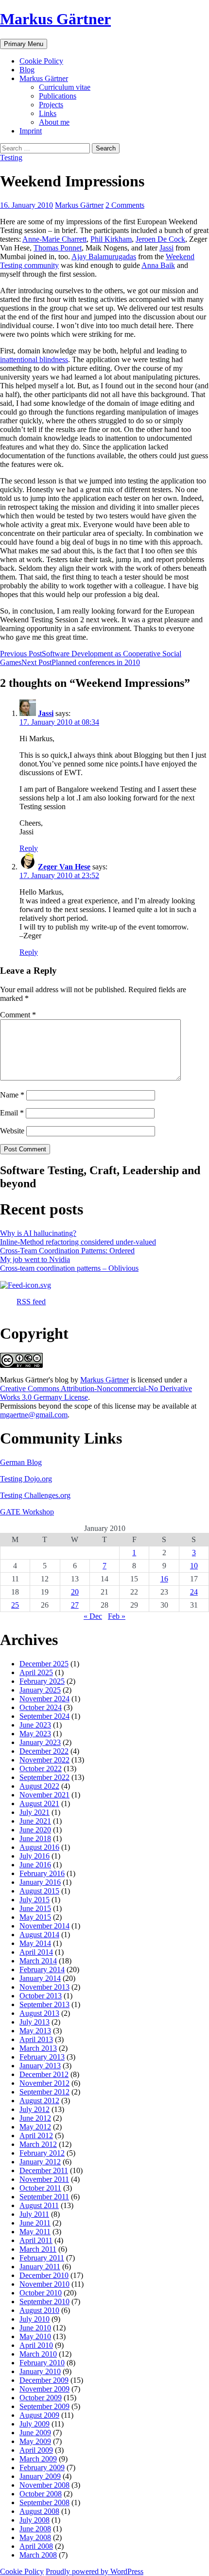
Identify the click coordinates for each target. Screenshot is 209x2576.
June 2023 (35, 1725)
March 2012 (38, 2144)
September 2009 (44, 2406)
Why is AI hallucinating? (38, 1233)
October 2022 (41, 1769)
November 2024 (44, 1699)
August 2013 (39, 2013)
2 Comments (125, 205)
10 (194, 1566)
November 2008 (44, 2485)
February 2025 (42, 1681)
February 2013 (42, 2057)
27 (75, 1605)
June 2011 (35, 2223)
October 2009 (41, 2398)
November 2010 (44, 2284)
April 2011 (36, 2240)
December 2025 (44, 1664)
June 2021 (35, 1821)
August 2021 (39, 1803)
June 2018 (35, 1838)
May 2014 (35, 1943)
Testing (11, 158)
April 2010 (36, 2345)
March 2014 (38, 1961)
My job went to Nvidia (35, 1259)
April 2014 (36, 1952)
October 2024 (41, 1707)
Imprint (31, 131)
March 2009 (38, 2459)
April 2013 (36, 2039)
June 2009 (35, 2433)
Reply (29, 848)
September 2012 (44, 2092)
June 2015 (35, 1908)
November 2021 (44, 1795)
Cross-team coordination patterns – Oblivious (69, 1268)
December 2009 (44, 2380)
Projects (51, 105)
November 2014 (44, 1926)
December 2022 (44, 1751)
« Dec (93, 1616)
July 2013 (35, 2022)
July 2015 (35, 1900)
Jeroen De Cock (160, 239)
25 (15, 1605)
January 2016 (40, 1882)
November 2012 (44, 2083)
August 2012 (39, 2101)
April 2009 (36, 2450)
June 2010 (35, 2328)
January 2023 (40, 1742)
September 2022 (44, 1777)
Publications (58, 96)
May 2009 (35, 2441)
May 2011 (35, 2232)
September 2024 (44, 1716)
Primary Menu (24, 44)
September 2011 (44, 2197)
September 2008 (44, 2502)
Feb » (117, 1616)
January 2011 (40, 2267)
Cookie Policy (41, 61)
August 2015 (39, 1891)
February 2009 (42, 2468)
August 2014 (39, 1935)
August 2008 (39, 2511)
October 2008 (41, 2494)
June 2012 (35, 2118)
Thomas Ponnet (58, 248)
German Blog (21, 1462)
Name (12, 1095)
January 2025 (40, 1690)
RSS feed (31, 1302)
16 (164, 1579)
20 (75, 1592)
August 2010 (39, 2310)
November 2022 (44, 1760)
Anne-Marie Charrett (54, 239)
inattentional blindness (34, 359)
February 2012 (42, 2153)
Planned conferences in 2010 (81, 662)
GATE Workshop (27, 1512)
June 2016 (35, 1865)
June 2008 (35, 2529)
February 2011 (42, 2258)
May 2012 (35, 2127)
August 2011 (39, 2205)
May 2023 (35, 1734)
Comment (18, 1015)
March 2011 (38, 2249)
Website (12, 1131)
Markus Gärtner (55, 19)
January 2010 (40, 2371)
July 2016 (35, 1856)
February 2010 (42, 2363)
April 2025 (36, 1672)
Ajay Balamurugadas (104, 257)
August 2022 (39, 1786)
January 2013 (40, 2066)
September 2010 (44, 2302)
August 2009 (39, 2415)
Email (12, 1113)
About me (54, 122)
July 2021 (35, 1812)
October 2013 (41, 1996)
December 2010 (44, 2275)
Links (48, 113)
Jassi (166, 248)
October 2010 (41, 2293)
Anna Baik (158, 265)
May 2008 (35, 2537)
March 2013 (38, 2048)
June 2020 (35, 1830)
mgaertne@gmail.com (34, 1415)
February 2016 (42, 1873)
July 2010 (35, 2319)
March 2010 (38, 2354)
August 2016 (39, 1847)
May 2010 (35, 2336)
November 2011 (44, 2179)
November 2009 (44, 2389)
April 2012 (36, 2136)
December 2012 (44, 2074)
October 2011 (40, 2188)
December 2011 (44, 2170)
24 (194, 1592)
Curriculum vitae (65, 87)
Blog (27, 70)
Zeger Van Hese (64, 867)
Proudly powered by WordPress (95, 2571)
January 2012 (40, 2162)
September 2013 (44, 2004)
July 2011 (34, 2214)
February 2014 (42, 1969)
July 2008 (35, 2520)
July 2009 (35, 2424)
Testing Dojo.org (26, 1479)
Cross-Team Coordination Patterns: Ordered (67, 1251)
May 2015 (35, 1917)
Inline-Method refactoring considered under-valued (78, 1242)
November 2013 (44, 1987)
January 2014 (40, 1978)
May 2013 (35, 2031)
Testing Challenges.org (35, 1495)
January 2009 (40, 2476)
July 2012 (35, 2109)
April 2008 (36, 2546)
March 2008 (38, 2555)
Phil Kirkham (111, 239)
